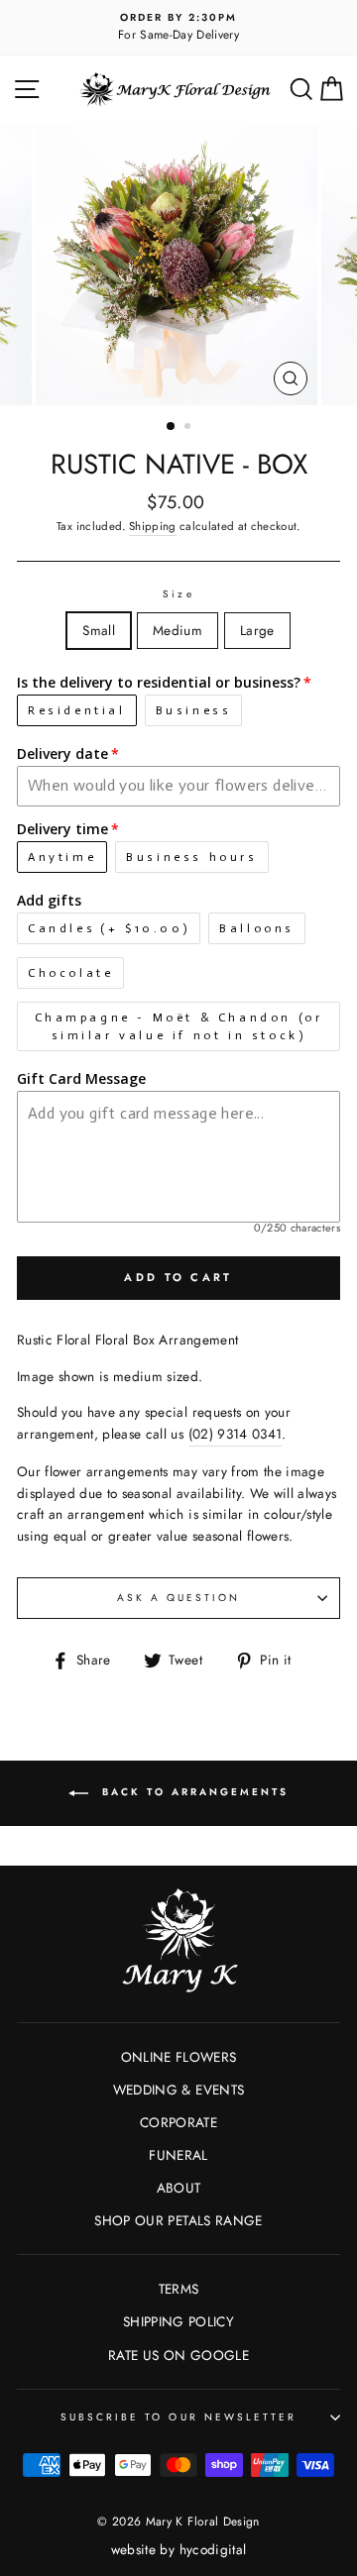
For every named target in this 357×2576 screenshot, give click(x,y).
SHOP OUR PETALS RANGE (178, 2220)
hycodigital (213, 2549)
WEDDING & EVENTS (178, 2090)
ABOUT (179, 2188)
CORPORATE (178, 2122)
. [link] (238, 1434)
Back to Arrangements (192, 1792)
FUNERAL (178, 2155)
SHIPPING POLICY (178, 2321)
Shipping (153, 526)
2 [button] (189, 428)
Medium (178, 630)
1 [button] (172, 427)
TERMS (179, 2289)
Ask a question (179, 1598)
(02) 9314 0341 (236, 1434)
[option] (178, 28)
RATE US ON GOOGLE (178, 2355)
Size (178, 594)
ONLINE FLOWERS (179, 2057)
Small (99, 630)
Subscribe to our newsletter (179, 2417)
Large (257, 630)
